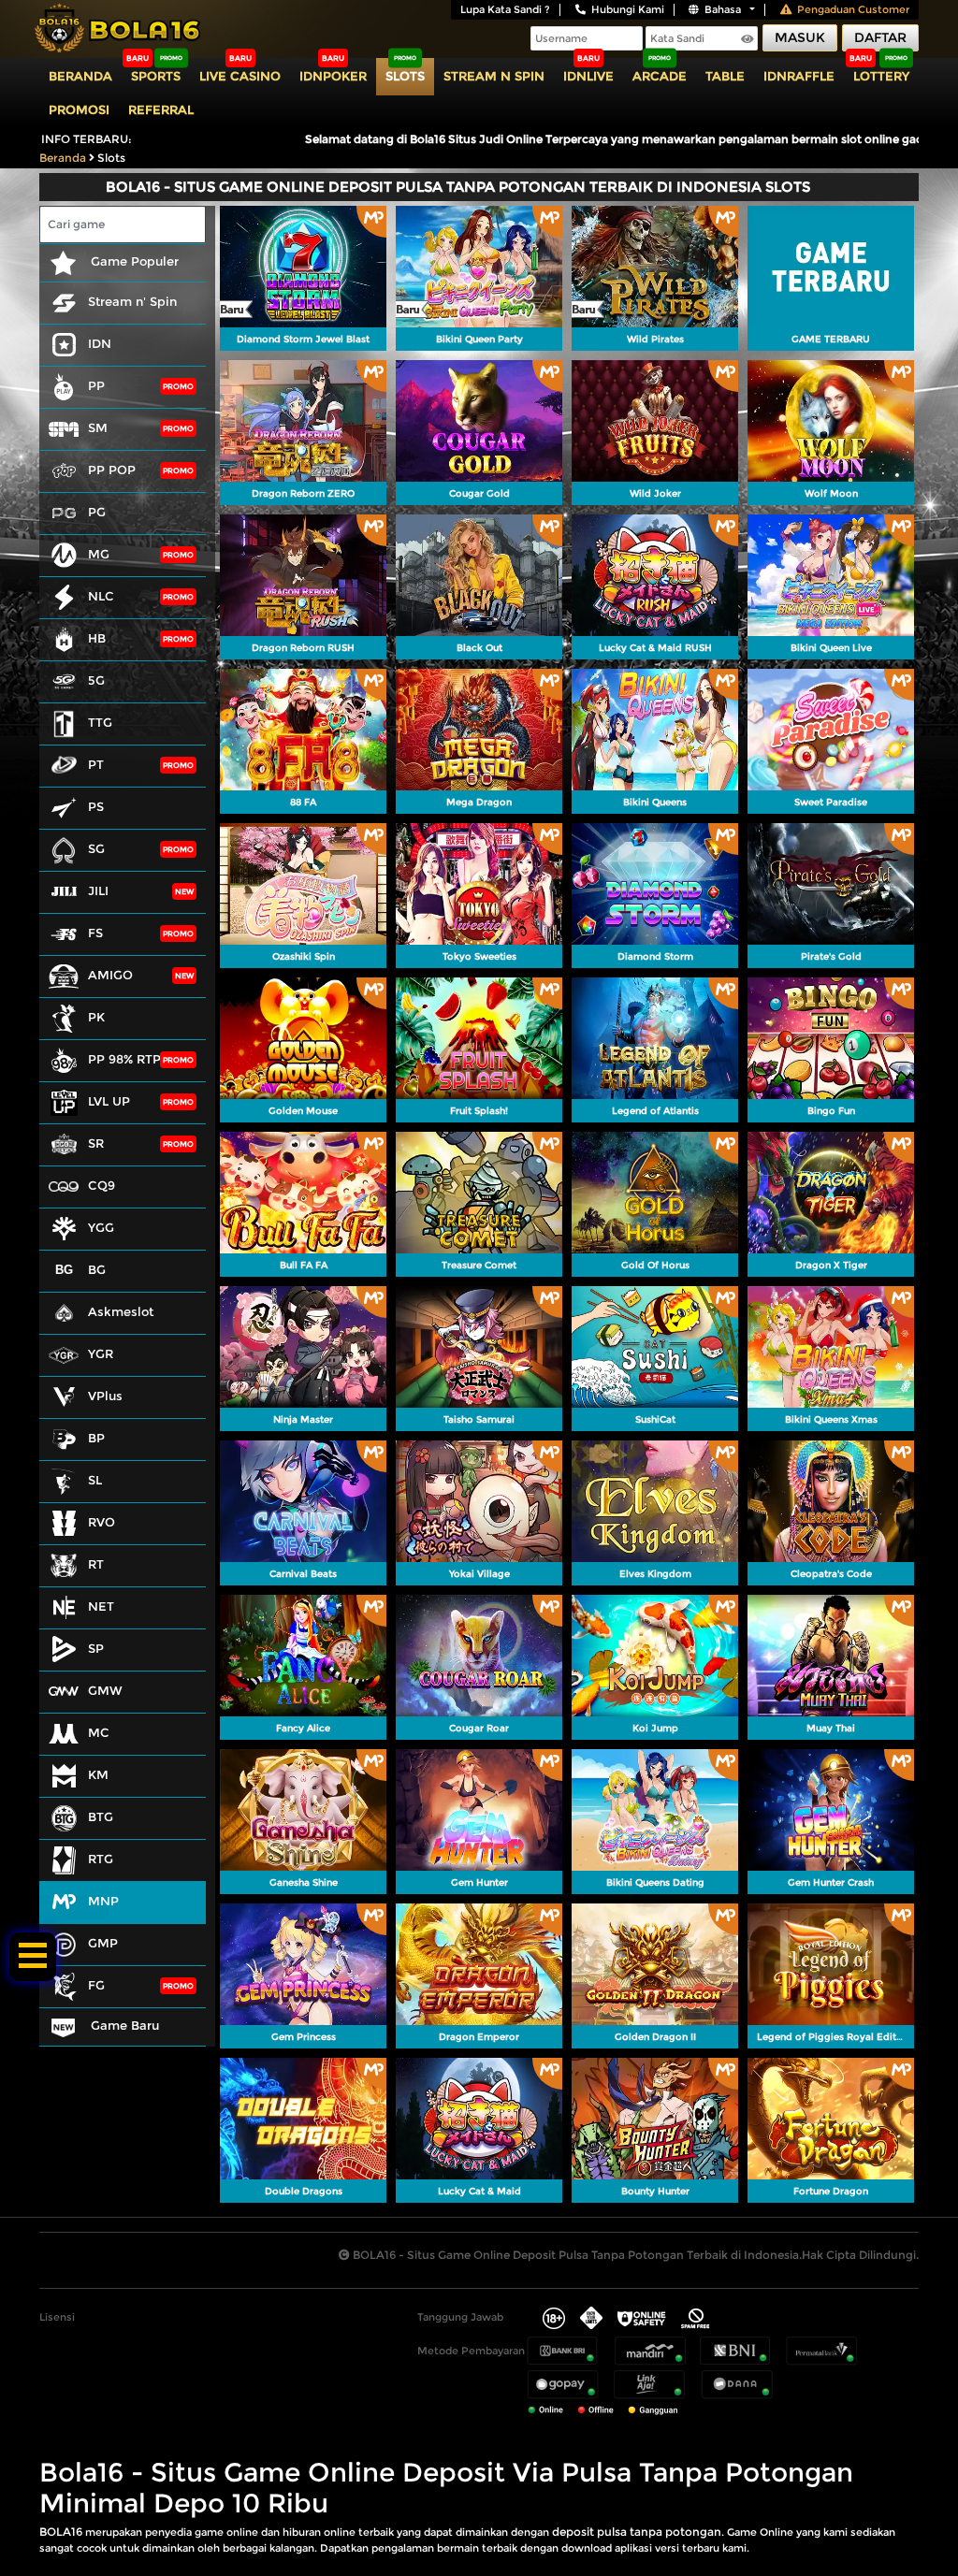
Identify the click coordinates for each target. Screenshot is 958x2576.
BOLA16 (61, 2532)
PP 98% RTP (124, 1059)
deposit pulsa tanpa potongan (637, 2532)
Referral (161, 109)
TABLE (725, 76)
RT (96, 1564)
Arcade (660, 76)
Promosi (79, 109)
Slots (405, 76)
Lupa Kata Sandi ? (505, 9)
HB (97, 638)
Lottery (881, 76)
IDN (100, 343)
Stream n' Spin (132, 301)
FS (95, 933)
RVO (102, 1522)
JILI (98, 890)
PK (96, 1017)
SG (96, 848)
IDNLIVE (588, 76)
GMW (105, 1690)
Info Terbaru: (87, 139)
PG (97, 512)
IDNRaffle (799, 76)
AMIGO (110, 975)
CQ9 (102, 1185)
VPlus (105, 1396)
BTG (101, 1816)
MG (99, 554)
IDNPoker (333, 76)
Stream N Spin (494, 76)
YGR (101, 1353)
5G (96, 680)
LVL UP (109, 1101)
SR (96, 1143)
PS (96, 806)
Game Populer (133, 261)
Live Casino (240, 76)
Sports (156, 76)
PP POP (112, 470)
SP (96, 1648)
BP (96, 1438)
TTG (100, 722)
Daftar (880, 37)
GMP (103, 1943)
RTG (101, 1859)
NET (101, 1606)
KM (98, 1774)
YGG (101, 1227)
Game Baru (123, 2025)
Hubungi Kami (628, 9)
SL (95, 1480)
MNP (103, 1901)
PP (96, 385)
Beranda (80, 76)
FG (96, 1985)
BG (97, 1269)
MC (99, 1732)
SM (98, 427)
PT (96, 764)
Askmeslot (121, 1311)
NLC (101, 596)
